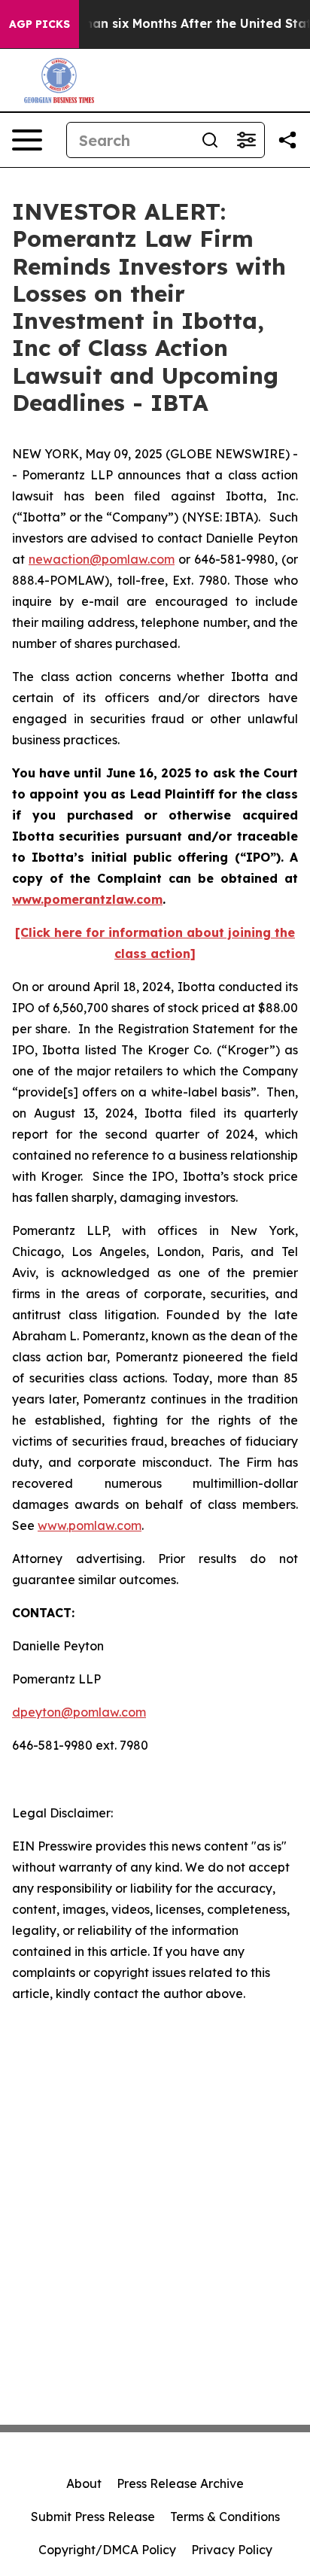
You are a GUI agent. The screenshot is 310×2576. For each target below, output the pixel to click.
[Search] (210, 140)
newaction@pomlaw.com (102, 559)
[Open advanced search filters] (246, 140)
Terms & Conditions (225, 2517)
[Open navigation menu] (27, 140)
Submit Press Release (93, 2517)
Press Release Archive (180, 2483)
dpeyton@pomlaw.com (79, 1712)
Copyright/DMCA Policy (107, 2550)
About (84, 2483)
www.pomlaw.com (90, 1525)
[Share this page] (287, 140)
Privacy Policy (232, 2550)
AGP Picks (40, 24)
